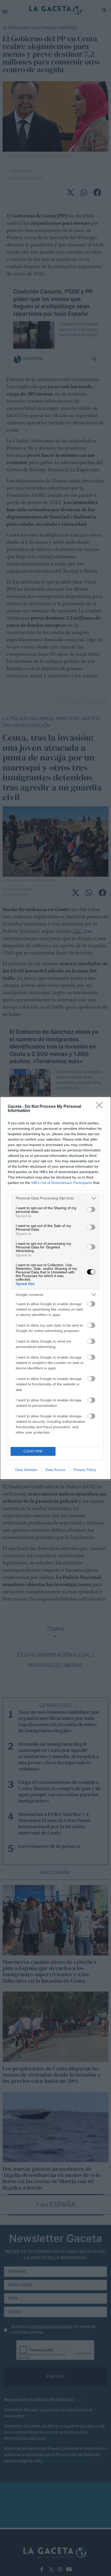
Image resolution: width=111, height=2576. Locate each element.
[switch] (91, 1209)
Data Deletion (26, 1470)
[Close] (101, 1107)
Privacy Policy (85, 1470)
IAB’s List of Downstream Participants (62, 1183)
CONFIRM (33, 1451)
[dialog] (55, 1288)
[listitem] (55, 1198)
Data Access (55, 1470)
